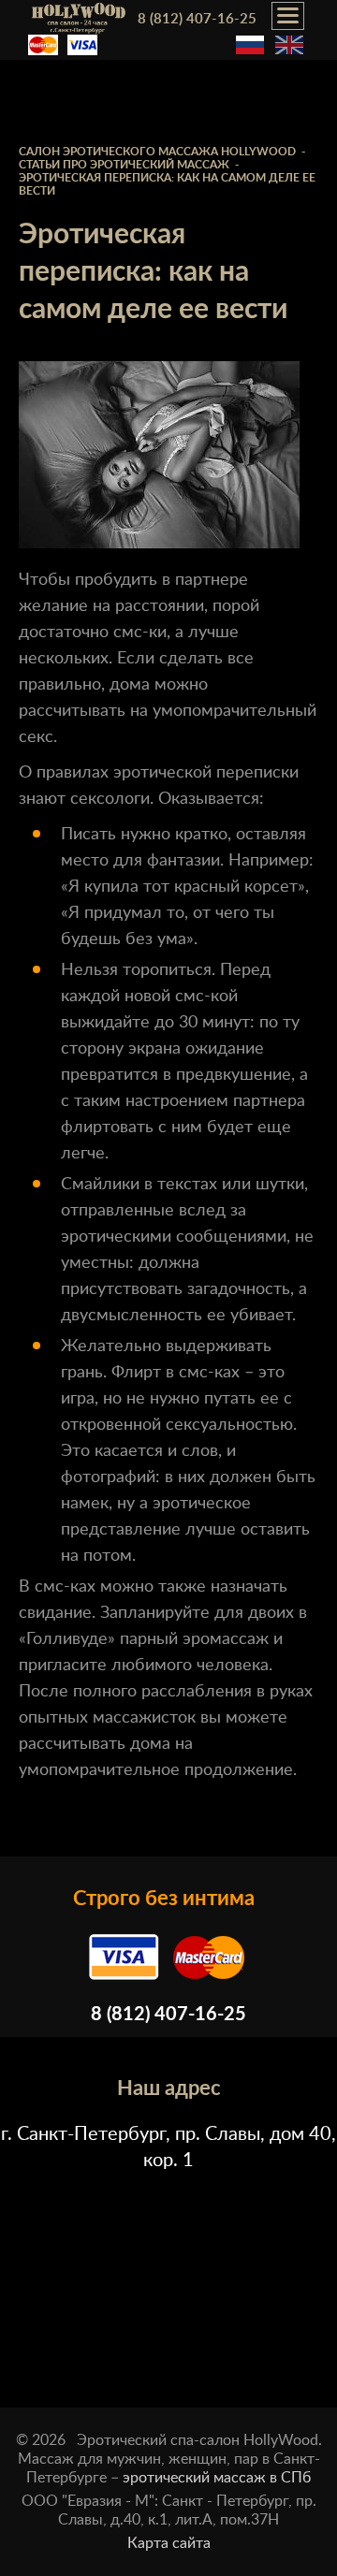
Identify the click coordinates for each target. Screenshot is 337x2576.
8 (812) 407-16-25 (197, 19)
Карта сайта (169, 2543)
